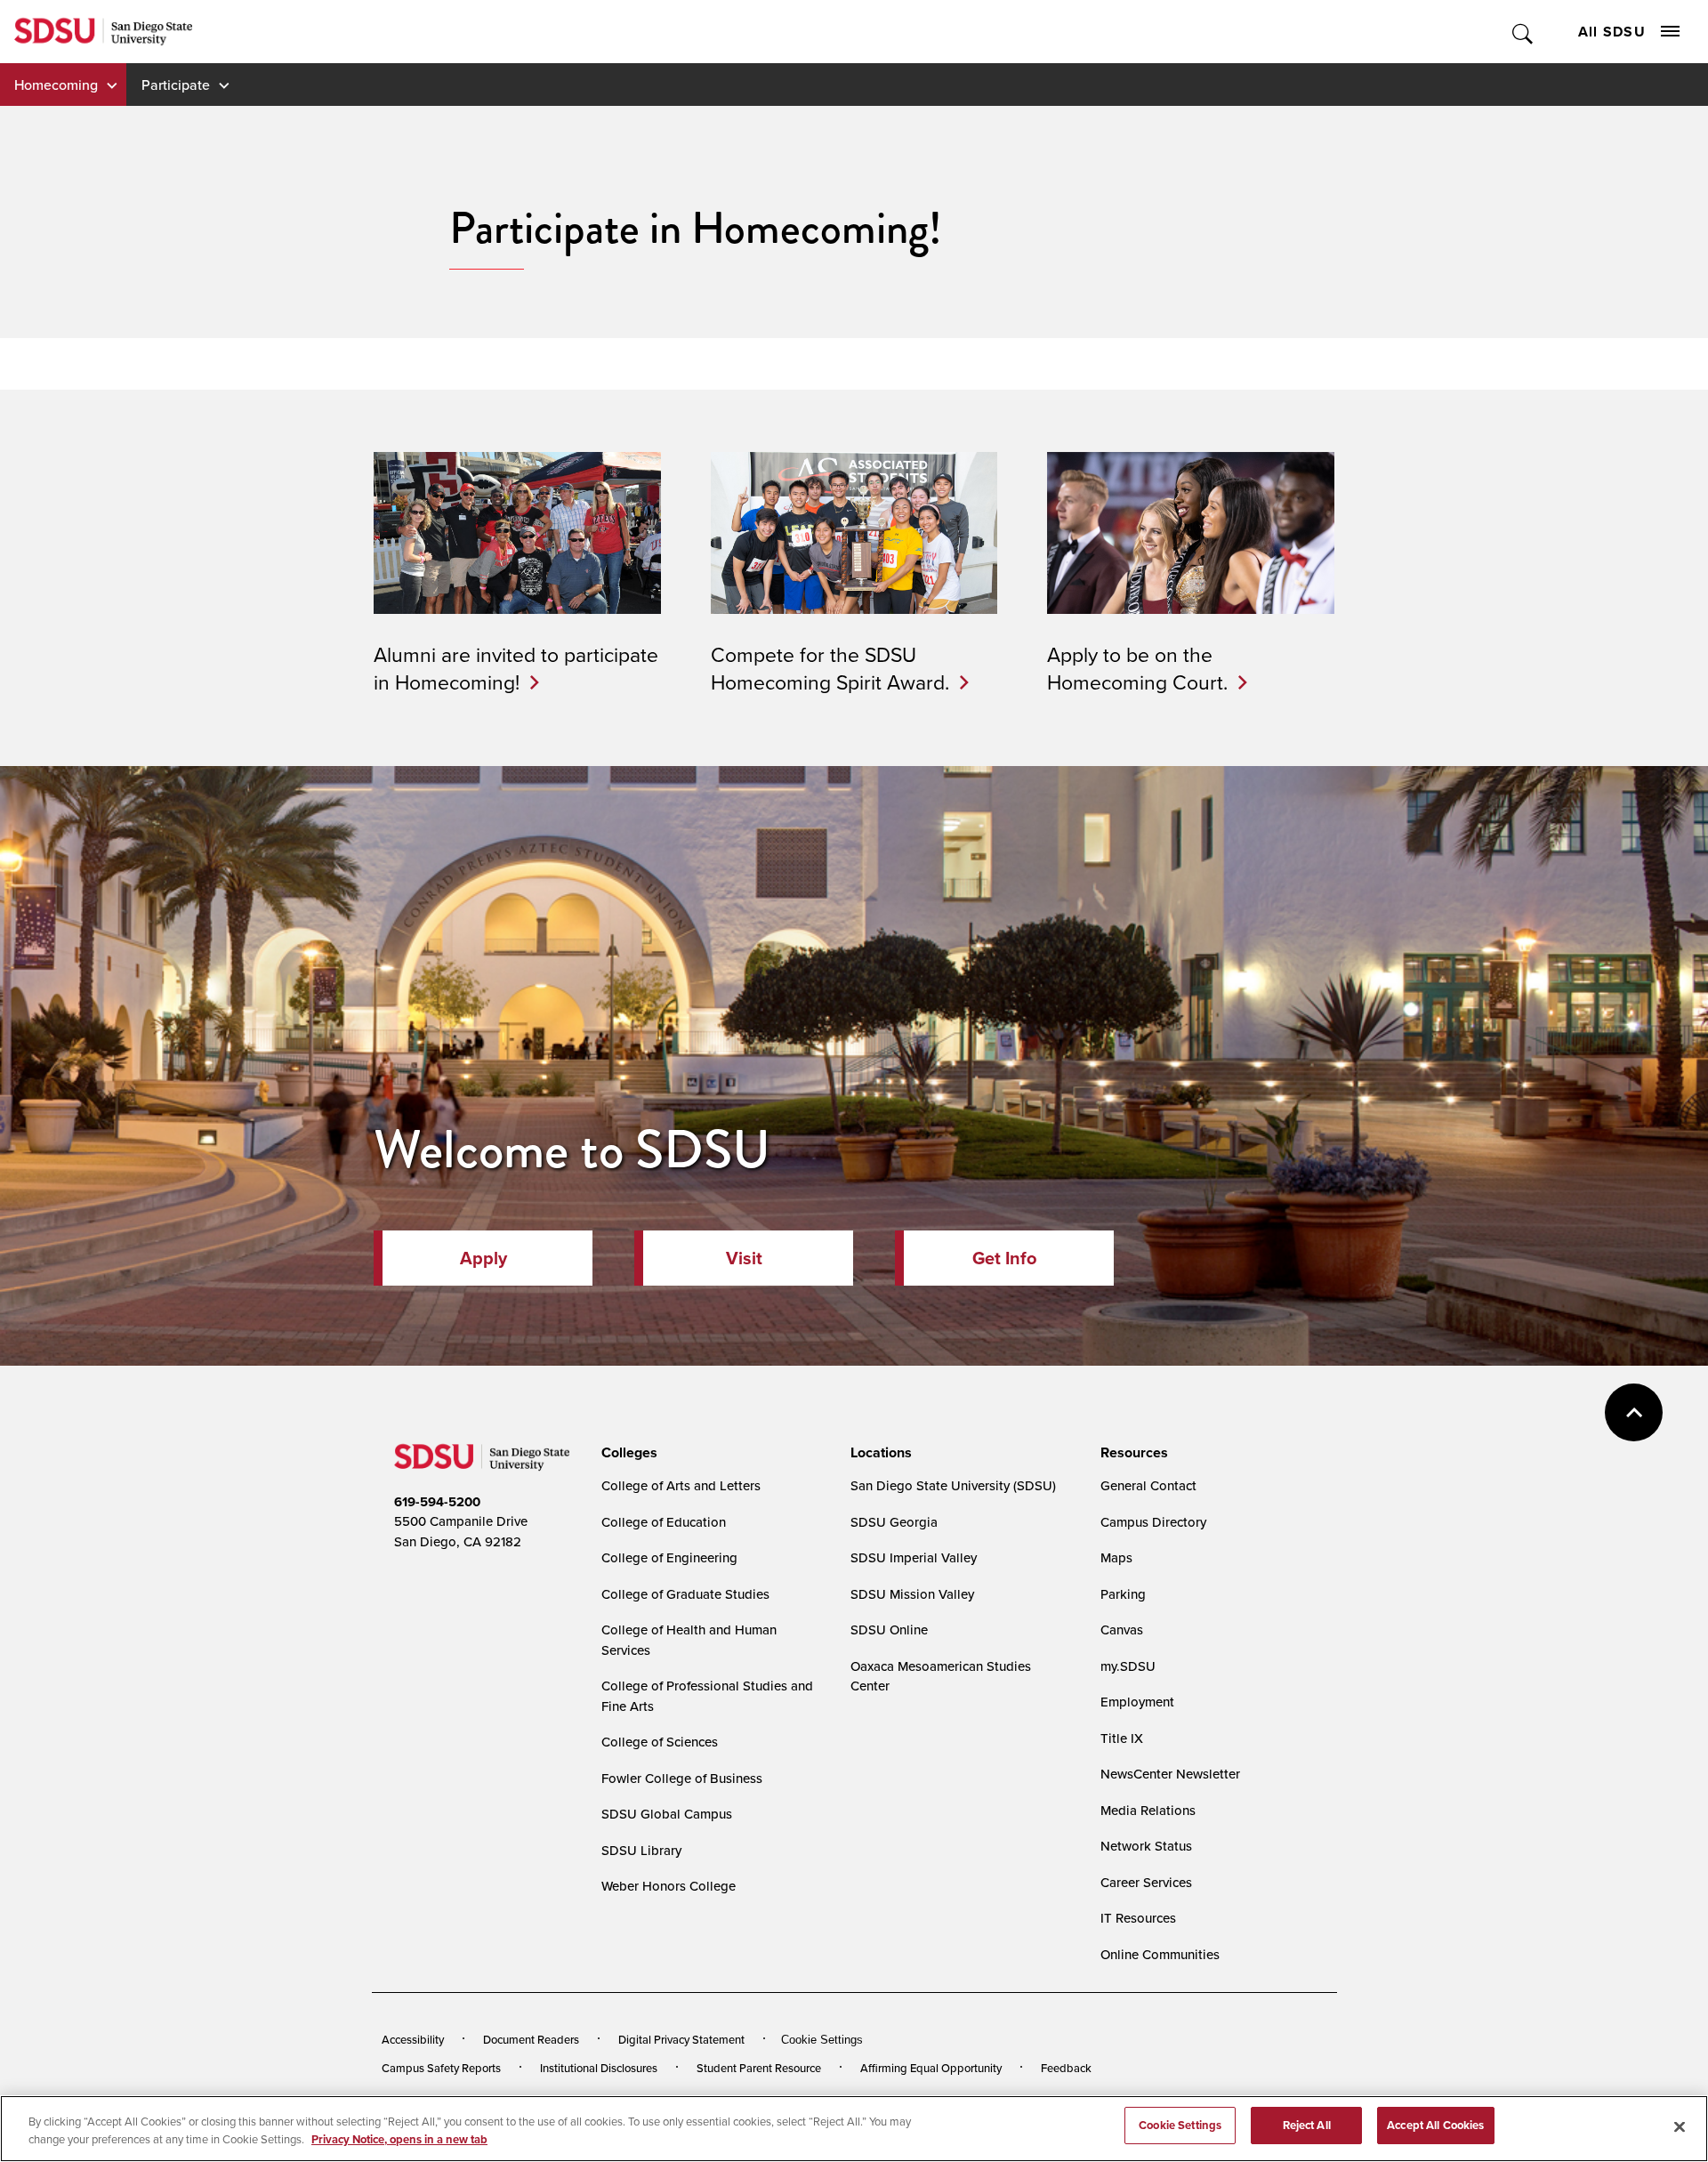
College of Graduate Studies (685, 1594)
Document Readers (531, 2039)
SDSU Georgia (894, 1522)
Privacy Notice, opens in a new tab (399, 2139)
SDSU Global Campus (667, 1814)
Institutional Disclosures (599, 2068)
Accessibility (413, 2039)
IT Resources (1138, 1918)
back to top (1634, 1412)
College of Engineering (669, 1557)
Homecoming (56, 85)
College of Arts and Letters (681, 1485)
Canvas (1122, 1630)
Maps (1116, 1557)
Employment (1137, 1702)
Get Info (1004, 1258)
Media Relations (1148, 1810)
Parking (1123, 1594)
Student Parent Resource (759, 2068)
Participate (176, 85)
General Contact (1148, 1485)
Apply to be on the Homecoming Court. (1137, 667)
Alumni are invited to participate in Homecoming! (516, 667)
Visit (744, 1258)
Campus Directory (1153, 1522)
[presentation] (627, 1453)
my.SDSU (1128, 1666)
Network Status (1146, 1846)
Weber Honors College (669, 1886)
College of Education (664, 1522)
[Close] (1680, 2126)
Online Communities (1160, 1954)
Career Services (1146, 1882)
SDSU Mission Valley (912, 1594)
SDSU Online (889, 1630)
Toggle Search (1523, 32)
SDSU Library (641, 1850)
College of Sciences (660, 1742)
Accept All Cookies (1435, 2125)
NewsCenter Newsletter (1170, 1774)
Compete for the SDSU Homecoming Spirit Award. (830, 667)
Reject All (1307, 2125)
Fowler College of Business (682, 1778)
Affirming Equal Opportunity (931, 2068)
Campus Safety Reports (441, 2068)
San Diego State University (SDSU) (953, 1485)
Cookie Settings (822, 2040)
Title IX (1122, 1738)
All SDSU (1612, 32)
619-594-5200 (437, 1502)
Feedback (1066, 2068)
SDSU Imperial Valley (914, 1557)
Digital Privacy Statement (681, 2039)
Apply (483, 1258)
